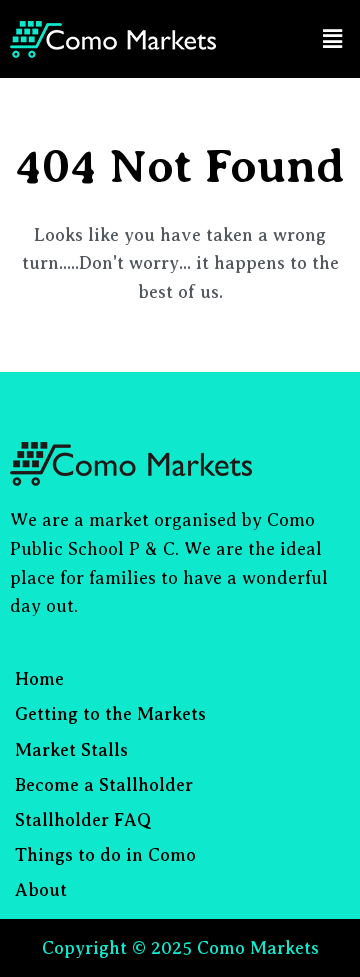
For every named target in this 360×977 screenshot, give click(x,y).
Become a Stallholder (104, 785)
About (41, 890)
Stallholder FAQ (83, 820)
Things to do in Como (105, 855)
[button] (333, 39)
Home (39, 679)
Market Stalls (71, 750)
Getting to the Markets (110, 714)
